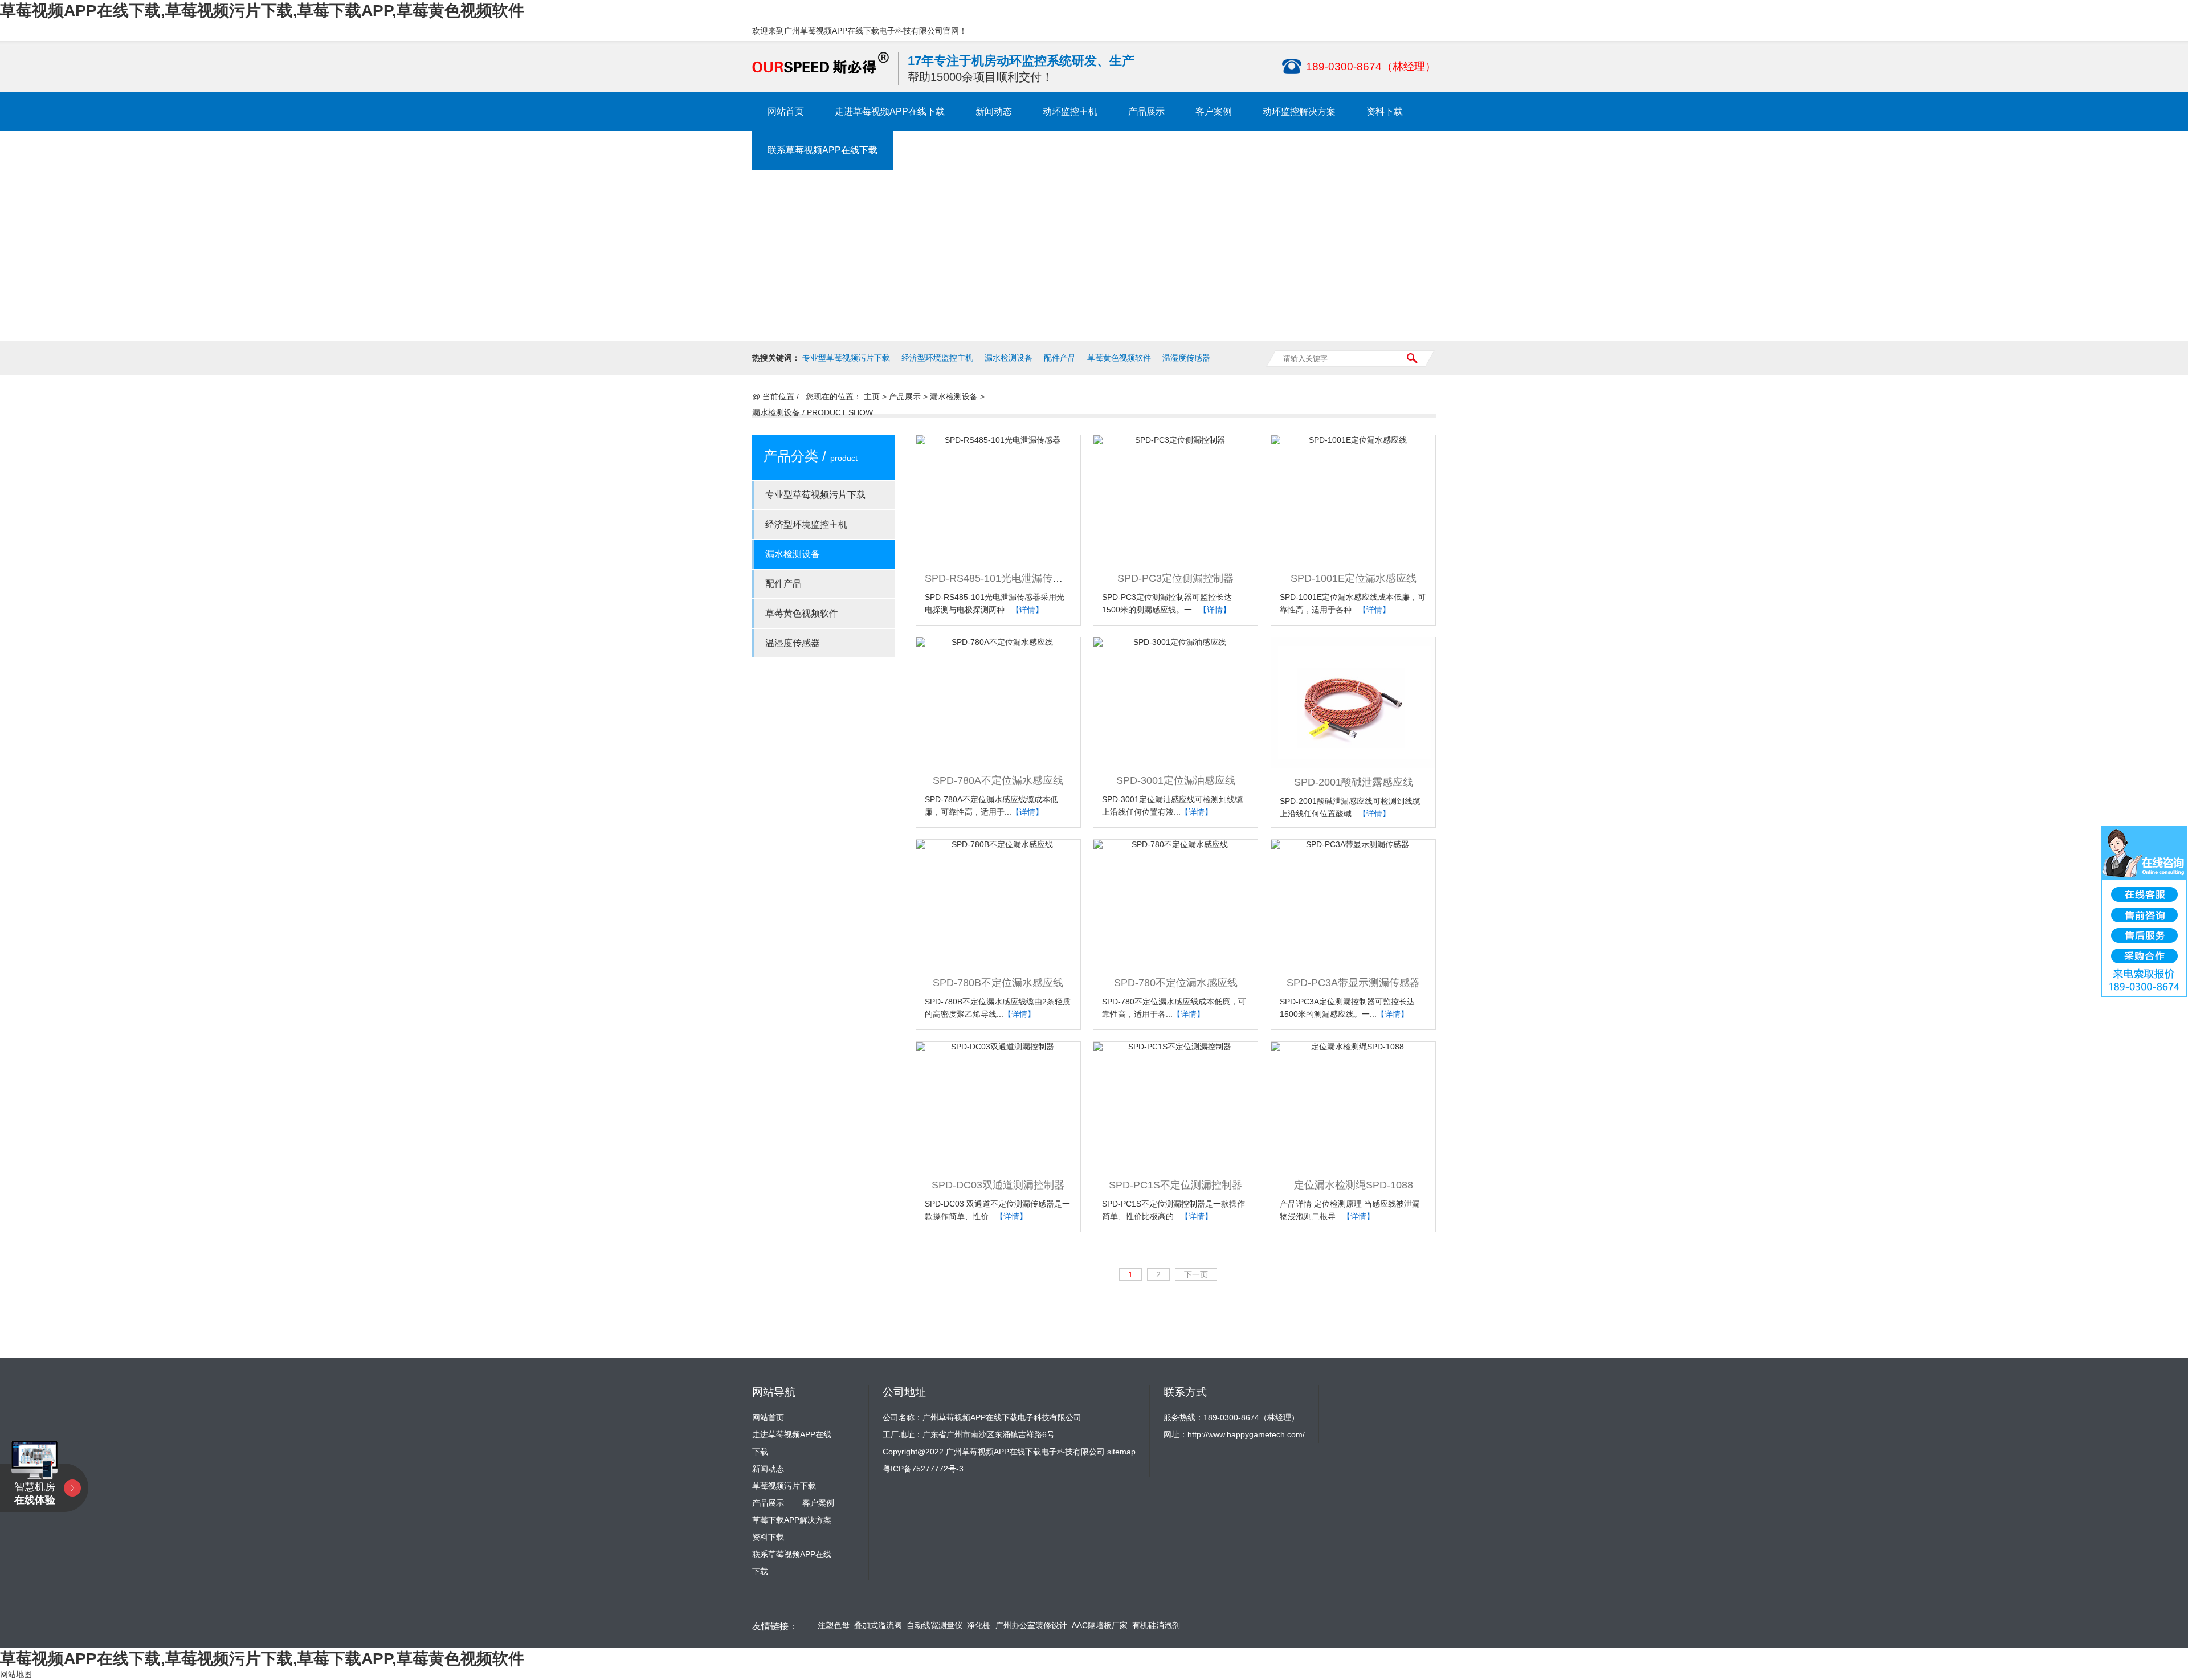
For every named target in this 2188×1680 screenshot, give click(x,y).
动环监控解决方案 (1299, 111)
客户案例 (1214, 111)
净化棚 (979, 1626)
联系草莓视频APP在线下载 (822, 150)
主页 (872, 397)
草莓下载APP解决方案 (792, 1520)
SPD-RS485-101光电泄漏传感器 (999, 578)
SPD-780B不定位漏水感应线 (998, 983)
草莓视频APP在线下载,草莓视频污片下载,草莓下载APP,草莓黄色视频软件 (262, 11)
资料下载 (1385, 111)
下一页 (1196, 1274)
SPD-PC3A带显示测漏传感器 (1353, 983)
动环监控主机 (1070, 111)
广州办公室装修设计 (1031, 1626)
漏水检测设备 (1009, 358)
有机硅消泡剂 (1156, 1626)
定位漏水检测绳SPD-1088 (1354, 1185)
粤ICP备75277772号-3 (923, 1469)
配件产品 (1060, 358)
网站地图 (16, 1674)
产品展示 (1146, 111)
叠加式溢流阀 (878, 1626)
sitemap (1121, 1452)
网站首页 (786, 111)
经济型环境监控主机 (937, 358)
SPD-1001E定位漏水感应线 (1354, 578)
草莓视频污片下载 (784, 1486)
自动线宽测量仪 (934, 1626)
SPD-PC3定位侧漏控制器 (1175, 578)
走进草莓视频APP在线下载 (890, 111)
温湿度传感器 (1186, 358)
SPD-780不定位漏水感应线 (1176, 983)
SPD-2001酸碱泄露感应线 (1354, 782)
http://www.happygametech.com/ (1246, 1434)
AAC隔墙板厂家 (1100, 1626)
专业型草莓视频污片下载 (846, 358)
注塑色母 (834, 1626)
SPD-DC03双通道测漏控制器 (998, 1185)
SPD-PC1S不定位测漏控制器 (1175, 1185)
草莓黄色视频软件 (1119, 358)
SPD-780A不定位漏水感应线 (998, 780)
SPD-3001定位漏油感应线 (1176, 780)
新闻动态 (994, 111)
